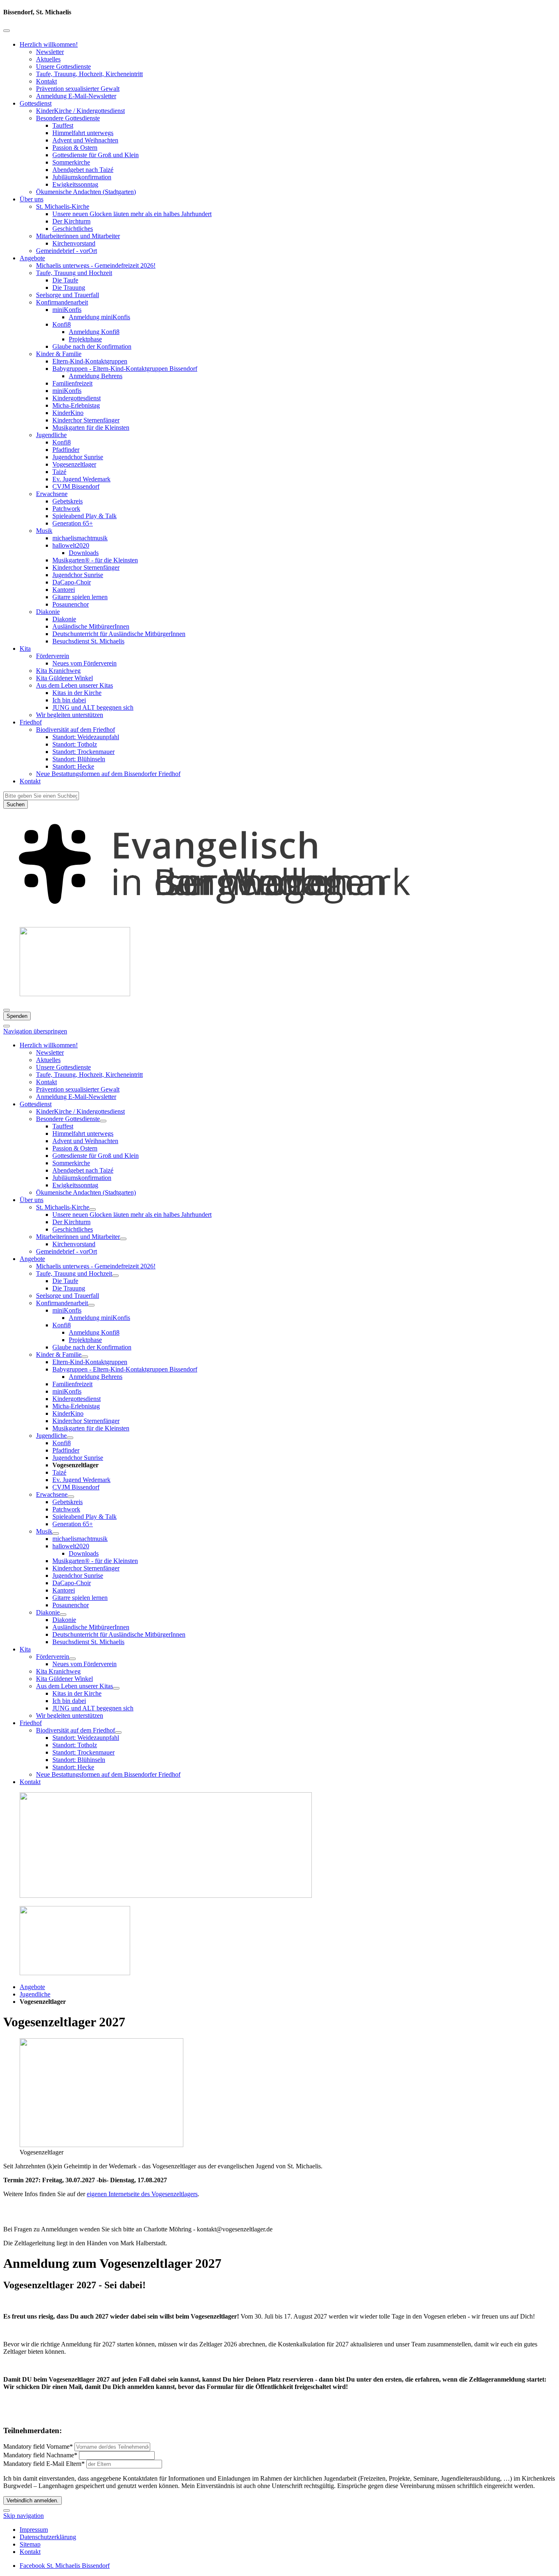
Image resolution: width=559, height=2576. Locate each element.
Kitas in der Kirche (77, 693)
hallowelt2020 (71, 545)
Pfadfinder (66, 450)
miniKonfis (67, 310)
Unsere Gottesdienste (63, 67)
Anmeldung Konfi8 (94, 332)
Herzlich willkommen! (49, 44)
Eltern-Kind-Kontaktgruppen (90, 361)
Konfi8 (62, 324)
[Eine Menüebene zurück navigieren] (7, 31)
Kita (25, 649)
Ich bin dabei (69, 700)
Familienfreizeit (72, 383)
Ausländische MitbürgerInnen (91, 626)
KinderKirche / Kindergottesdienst (80, 111)
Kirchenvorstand (74, 243)
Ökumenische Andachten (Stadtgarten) (86, 192)
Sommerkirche (71, 162)
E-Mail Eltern (44, 2464)
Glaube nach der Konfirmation (92, 346)
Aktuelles (48, 59)
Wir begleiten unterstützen (70, 715)
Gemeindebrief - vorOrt (66, 251)
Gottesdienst (36, 103)
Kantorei (64, 590)
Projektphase (85, 339)
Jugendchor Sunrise (78, 457)
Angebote (32, 258)
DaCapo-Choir (72, 582)
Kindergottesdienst (77, 398)
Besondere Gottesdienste (68, 118)
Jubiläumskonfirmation (82, 177)
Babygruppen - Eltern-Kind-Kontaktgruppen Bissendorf (125, 369)
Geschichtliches (73, 229)
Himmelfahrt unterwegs (83, 133)
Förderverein (53, 656)
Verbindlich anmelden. (33, 2500)
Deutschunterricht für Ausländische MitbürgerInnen (119, 634)
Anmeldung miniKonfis (99, 317)
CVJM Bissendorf (76, 486)
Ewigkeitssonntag (75, 184)
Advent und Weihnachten (85, 140)
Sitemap (30, 2544)
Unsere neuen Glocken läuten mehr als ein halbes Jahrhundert (132, 214)
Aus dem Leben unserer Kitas (74, 685)
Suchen (16, 804)
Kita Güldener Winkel (64, 678)
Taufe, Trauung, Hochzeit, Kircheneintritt (89, 74)
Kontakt (46, 81)
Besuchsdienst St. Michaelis (88, 641)
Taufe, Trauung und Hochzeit (74, 273)
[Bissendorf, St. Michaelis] (279, 917)
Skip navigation (24, 2516)
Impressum (34, 2530)
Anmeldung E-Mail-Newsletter (76, 96)
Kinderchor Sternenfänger (86, 420)
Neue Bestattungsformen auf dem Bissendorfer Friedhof (108, 774)
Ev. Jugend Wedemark (81, 479)
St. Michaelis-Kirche (63, 206)
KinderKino (68, 413)
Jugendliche (51, 435)
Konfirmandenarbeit (62, 302)
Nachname (40, 2455)
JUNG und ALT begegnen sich (93, 707)
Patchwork (66, 509)
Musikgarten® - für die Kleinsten (95, 560)
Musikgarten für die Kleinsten (91, 427)
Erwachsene (52, 494)
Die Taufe (65, 280)
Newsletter (50, 52)
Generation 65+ (73, 523)
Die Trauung (69, 288)
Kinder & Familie (59, 354)
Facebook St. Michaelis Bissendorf (65, 2566)
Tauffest (63, 125)
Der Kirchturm (71, 221)
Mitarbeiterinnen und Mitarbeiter (78, 236)
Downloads (84, 553)
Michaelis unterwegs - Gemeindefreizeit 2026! (96, 265)
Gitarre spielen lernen (80, 597)
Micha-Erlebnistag (76, 405)
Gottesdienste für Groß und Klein (96, 155)
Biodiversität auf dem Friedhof (76, 730)
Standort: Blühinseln (79, 759)
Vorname (38, 2446)
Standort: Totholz (75, 744)
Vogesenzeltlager (74, 464)
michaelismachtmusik (80, 538)
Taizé (59, 472)
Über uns (32, 199)
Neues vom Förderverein (85, 663)
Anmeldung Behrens (96, 376)
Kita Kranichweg (58, 671)
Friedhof (31, 722)
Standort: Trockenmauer (83, 752)
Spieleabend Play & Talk (85, 516)
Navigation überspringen (35, 1031)
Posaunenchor (71, 604)
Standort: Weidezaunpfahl (86, 737)
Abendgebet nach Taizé (83, 170)
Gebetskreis (68, 501)
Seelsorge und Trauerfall (68, 295)
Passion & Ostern (75, 148)
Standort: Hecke (73, 766)
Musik (44, 531)
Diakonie (48, 612)
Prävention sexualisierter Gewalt (78, 89)
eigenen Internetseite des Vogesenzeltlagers (142, 2194)
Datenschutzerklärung (48, 2537)
